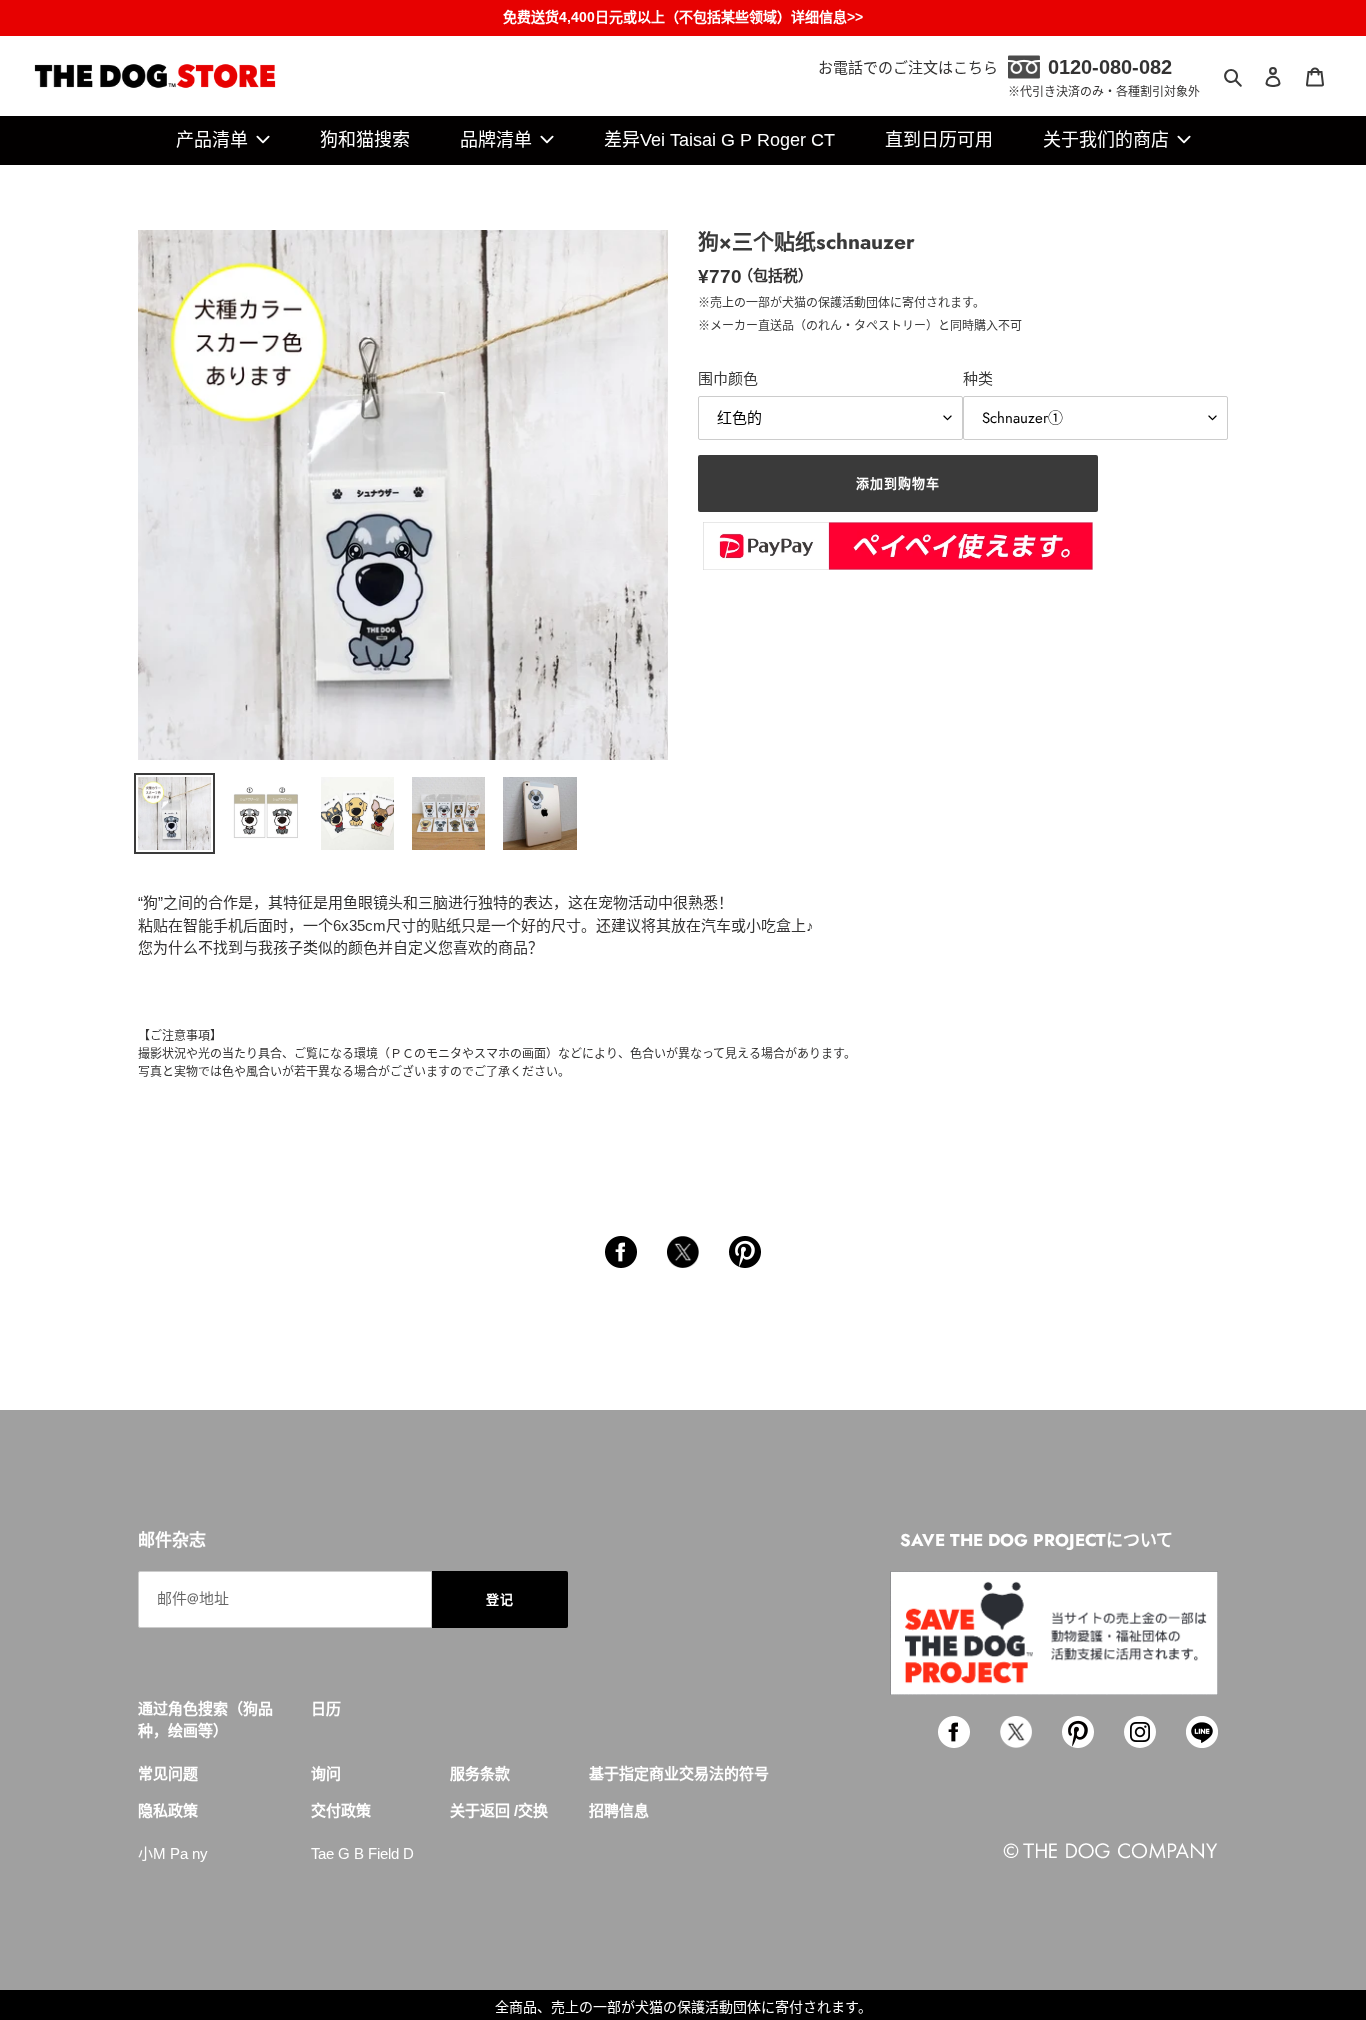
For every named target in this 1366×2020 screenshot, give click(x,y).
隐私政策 (168, 1810)
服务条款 (480, 1773)
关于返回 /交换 (499, 1810)
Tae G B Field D (362, 1853)
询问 (326, 1773)
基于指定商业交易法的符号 (679, 1773)
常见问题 (168, 1773)
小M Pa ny (173, 1853)
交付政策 (341, 1810)
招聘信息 (619, 1810)
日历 (326, 1708)
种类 (978, 378)
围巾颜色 (728, 378)
